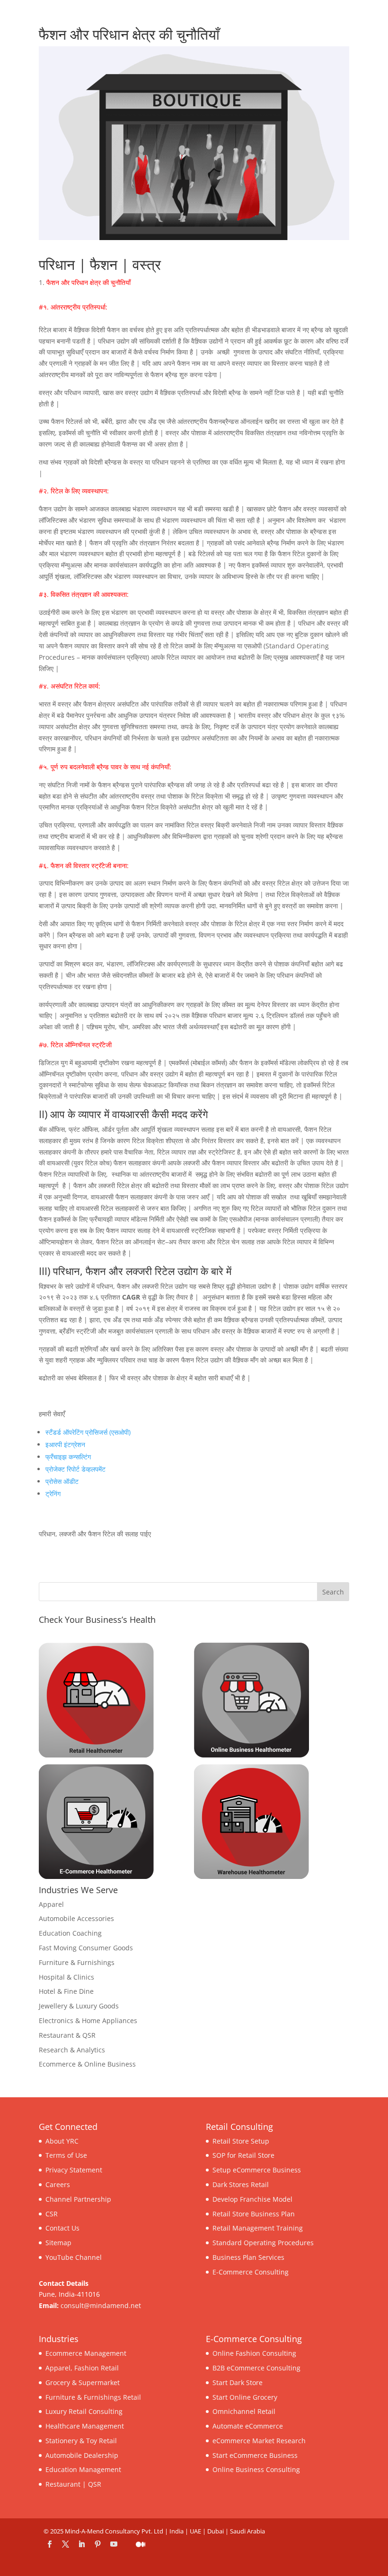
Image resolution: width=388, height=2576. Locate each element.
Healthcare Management (85, 2426)
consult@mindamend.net (101, 2305)
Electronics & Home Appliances (88, 2020)
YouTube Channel (74, 2257)
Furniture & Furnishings (77, 1962)
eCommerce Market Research (259, 2441)
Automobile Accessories (76, 1918)
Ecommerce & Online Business (87, 2064)
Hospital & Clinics (66, 1977)
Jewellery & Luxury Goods (79, 2006)
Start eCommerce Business (255, 2455)
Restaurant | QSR (73, 2484)
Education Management (83, 2469)
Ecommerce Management (86, 2353)
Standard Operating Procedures (263, 2243)
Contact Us (62, 2228)
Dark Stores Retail (241, 2184)
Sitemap (58, 2243)
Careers (58, 2184)
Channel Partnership (78, 2199)
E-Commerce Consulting (251, 2272)
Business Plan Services (248, 2257)
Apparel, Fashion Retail (82, 2368)
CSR (52, 2214)
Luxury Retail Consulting (84, 2411)
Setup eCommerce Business (257, 2170)
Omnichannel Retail (244, 2411)
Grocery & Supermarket (83, 2382)
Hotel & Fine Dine (66, 1991)
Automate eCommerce (248, 2426)
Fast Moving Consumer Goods (86, 1948)
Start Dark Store (238, 2382)
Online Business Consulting (256, 2469)
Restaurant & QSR (67, 2035)
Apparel (51, 1904)
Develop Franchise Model (252, 2199)
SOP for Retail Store (243, 2155)
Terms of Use (66, 2155)
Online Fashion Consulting (254, 2353)
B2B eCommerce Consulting (256, 2368)
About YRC (62, 2141)
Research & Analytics (72, 2050)
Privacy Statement (74, 2170)
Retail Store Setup (241, 2141)
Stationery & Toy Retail (81, 2441)
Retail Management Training (258, 2228)
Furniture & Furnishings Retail (93, 2397)
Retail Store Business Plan (254, 2214)
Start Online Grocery (245, 2397)
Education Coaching (70, 1933)
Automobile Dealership (82, 2455)
